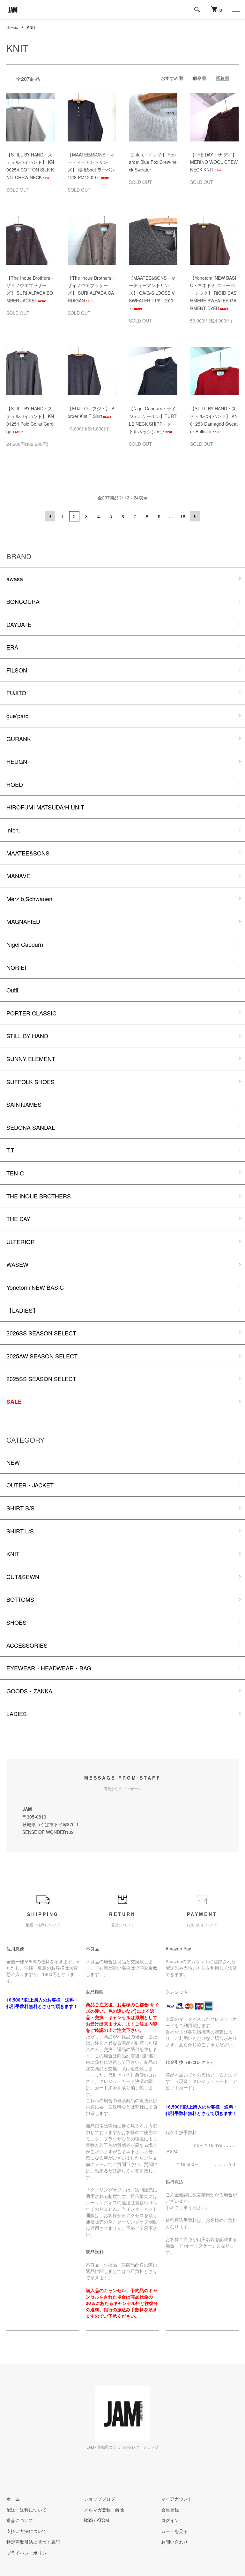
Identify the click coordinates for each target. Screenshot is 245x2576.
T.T (10, 1150)
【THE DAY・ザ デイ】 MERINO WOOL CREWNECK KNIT (214, 162)
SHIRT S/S (20, 1508)
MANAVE (18, 876)
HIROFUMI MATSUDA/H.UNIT (45, 807)
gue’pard (18, 716)
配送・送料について (26, 2510)
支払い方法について (26, 2531)
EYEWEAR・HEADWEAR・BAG (49, 1668)
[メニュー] (235, 10)
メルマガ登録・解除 (104, 2510)
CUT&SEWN (23, 1577)
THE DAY (18, 1219)
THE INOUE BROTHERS (39, 1196)
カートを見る (174, 2531)
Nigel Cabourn (25, 944)
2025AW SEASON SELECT (42, 1356)
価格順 (199, 78)
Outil (12, 990)
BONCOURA (23, 601)
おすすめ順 (172, 78)
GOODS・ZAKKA (29, 1691)
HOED (15, 784)
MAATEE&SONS (28, 853)
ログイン (170, 2520)
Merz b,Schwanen (29, 899)
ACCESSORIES (27, 1645)
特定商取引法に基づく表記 (33, 2542)
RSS (88, 2520)
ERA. (13, 647)
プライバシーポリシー (29, 2553)
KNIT (31, 27)
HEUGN (17, 761)
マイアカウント (177, 2499)
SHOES (16, 1622)
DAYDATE (19, 624)
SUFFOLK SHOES (30, 1082)
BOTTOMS (20, 1599)
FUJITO (16, 693)
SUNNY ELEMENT (31, 1059)
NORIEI (16, 967)
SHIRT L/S (20, 1531)
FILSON (17, 670)
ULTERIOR (21, 1242)
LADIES (17, 1714)
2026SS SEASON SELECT (41, 1333)
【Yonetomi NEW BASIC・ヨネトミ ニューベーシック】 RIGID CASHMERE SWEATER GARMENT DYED (213, 293)
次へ (195, 516)
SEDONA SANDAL (31, 1127)
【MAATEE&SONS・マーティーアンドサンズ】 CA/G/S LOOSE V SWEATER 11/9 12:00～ (152, 293)
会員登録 (170, 2510)
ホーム (12, 27)
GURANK (19, 739)
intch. (13, 830)
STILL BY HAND (27, 1036)
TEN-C (15, 1173)
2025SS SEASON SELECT (41, 1379)
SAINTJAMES (24, 1104)
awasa (15, 579)
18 (183, 516)
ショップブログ (100, 2499)
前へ (50, 516)
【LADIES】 (22, 1310)
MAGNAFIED (23, 921)
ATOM (103, 2520)
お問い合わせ (174, 2542)
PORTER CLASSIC (31, 1013)
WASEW (17, 1264)
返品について (20, 2520)
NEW (13, 1462)
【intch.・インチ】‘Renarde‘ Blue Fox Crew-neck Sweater (153, 162)
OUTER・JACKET (30, 1485)
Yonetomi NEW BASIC (35, 1287)
